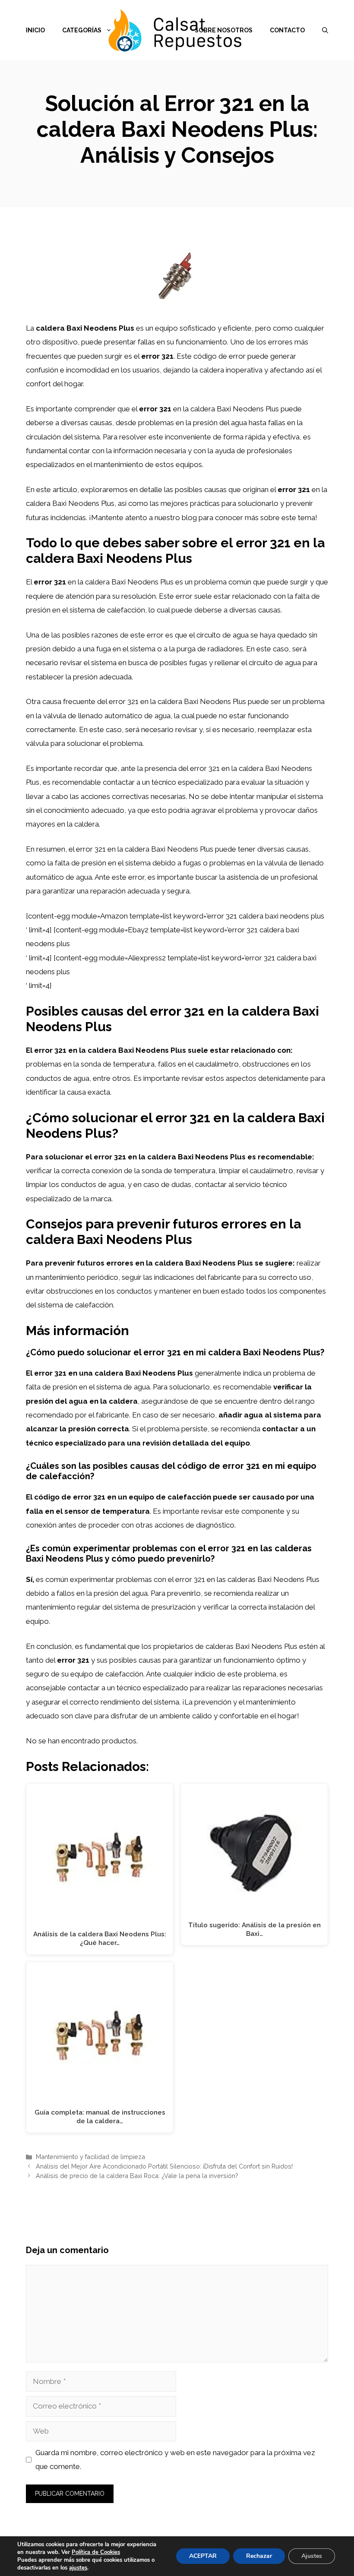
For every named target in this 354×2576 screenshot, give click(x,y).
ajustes (78, 2568)
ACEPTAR (203, 2556)
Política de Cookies (96, 2552)
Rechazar (259, 2556)
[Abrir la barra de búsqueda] (325, 30)
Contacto (287, 30)
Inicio (35, 30)
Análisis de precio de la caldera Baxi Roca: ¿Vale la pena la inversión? (137, 2176)
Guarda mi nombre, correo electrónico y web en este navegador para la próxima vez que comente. (175, 2459)
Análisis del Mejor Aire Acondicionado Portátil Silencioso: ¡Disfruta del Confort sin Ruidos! (164, 2166)
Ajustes (312, 2556)
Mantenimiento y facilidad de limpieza (90, 2157)
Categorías (82, 30)
